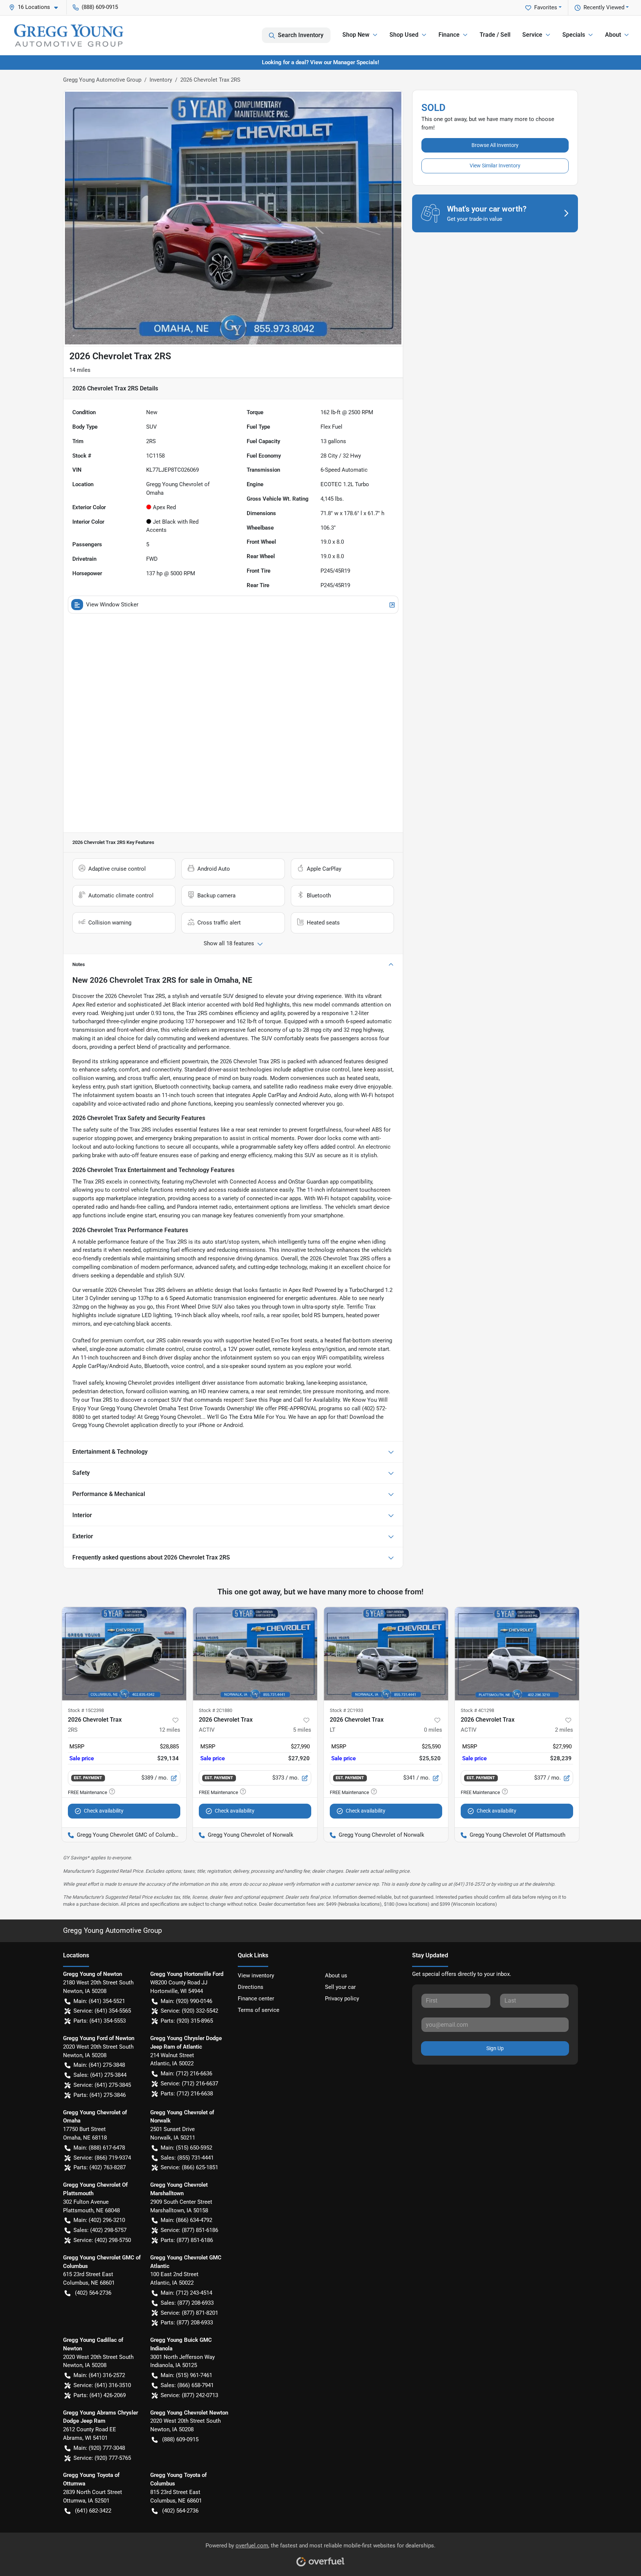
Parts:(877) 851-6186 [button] (187, 2240)
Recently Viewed (604, 7)
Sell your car (340, 1987)
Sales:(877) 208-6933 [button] (187, 2303)
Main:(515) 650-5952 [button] (186, 2148)
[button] (36, 7)
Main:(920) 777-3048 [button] (99, 2448)
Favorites (546, 7)
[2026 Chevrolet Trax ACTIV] (255, 1654)
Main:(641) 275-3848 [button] (99, 2065)
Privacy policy (342, 1999)
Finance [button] (449, 35)
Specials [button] (574, 35)
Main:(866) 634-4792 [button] (186, 2220)
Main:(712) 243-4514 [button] (186, 2293)
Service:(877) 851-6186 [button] (189, 2230)
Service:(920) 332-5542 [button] (189, 2011)
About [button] (613, 35)
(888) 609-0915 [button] (100, 7)
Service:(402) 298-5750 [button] (102, 2240)
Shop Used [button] (404, 35)
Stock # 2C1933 (346, 1710)
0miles (433, 1730)
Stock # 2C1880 (216, 1710)
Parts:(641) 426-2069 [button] (100, 2395)
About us (336, 1976)
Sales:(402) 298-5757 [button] (100, 2230)
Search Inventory (301, 35)
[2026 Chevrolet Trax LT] (386, 1654)
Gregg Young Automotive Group (102, 80)
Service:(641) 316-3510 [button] (102, 2385)
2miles (564, 1730)
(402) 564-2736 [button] (93, 2293)
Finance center (256, 1999)
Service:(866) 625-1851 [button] (189, 2167)
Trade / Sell (495, 35)
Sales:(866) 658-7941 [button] (187, 2385)
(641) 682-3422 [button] (93, 2511)
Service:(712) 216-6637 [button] (189, 2084)
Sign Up (495, 2048)
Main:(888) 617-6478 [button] (99, 2148)
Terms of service (259, 2010)
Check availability (104, 1811)
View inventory (256, 1976)
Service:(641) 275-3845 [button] (102, 2085)
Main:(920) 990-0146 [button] (186, 2001)
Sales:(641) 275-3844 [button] (100, 2075)
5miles (302, 1730)
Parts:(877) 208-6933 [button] (187, 2323)
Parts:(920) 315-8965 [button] (187, 2021)
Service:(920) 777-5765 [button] (102, 2458)
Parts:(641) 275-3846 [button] (100, 2095)
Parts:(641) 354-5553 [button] (100, 2021)
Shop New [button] (356, 35)
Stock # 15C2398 (86, 1710)
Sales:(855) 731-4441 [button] (187, 2158)
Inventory (161, 80)
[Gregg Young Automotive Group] (69, 35)
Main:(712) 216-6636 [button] (186, 2073)
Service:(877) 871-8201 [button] (189, 2313)
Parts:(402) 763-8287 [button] (100, 2167)
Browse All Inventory (495, 145)
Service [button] (532, 35)
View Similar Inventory (495, 166)
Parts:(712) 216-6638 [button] (187, 2094)
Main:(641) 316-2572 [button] (99, 2375)
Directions (251, 1987)
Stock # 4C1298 (477, 1710)
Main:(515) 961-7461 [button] (186, 2375)
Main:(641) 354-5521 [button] (99, 2001)
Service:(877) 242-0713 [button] (189, 2395)
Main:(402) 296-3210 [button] (99, 2220)
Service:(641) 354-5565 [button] (102, 2011)
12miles (170, 1730)
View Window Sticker (112, 605)
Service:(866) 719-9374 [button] (102, 2158)
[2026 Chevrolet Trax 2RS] (124, 1654)
